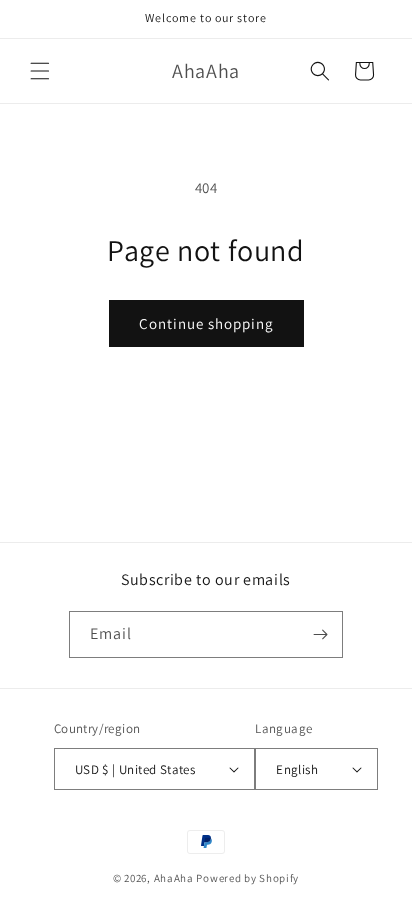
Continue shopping (206, 323)
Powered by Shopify (247, 878)
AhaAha (174, 878)
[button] (40, 71)
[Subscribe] (320, 634)
